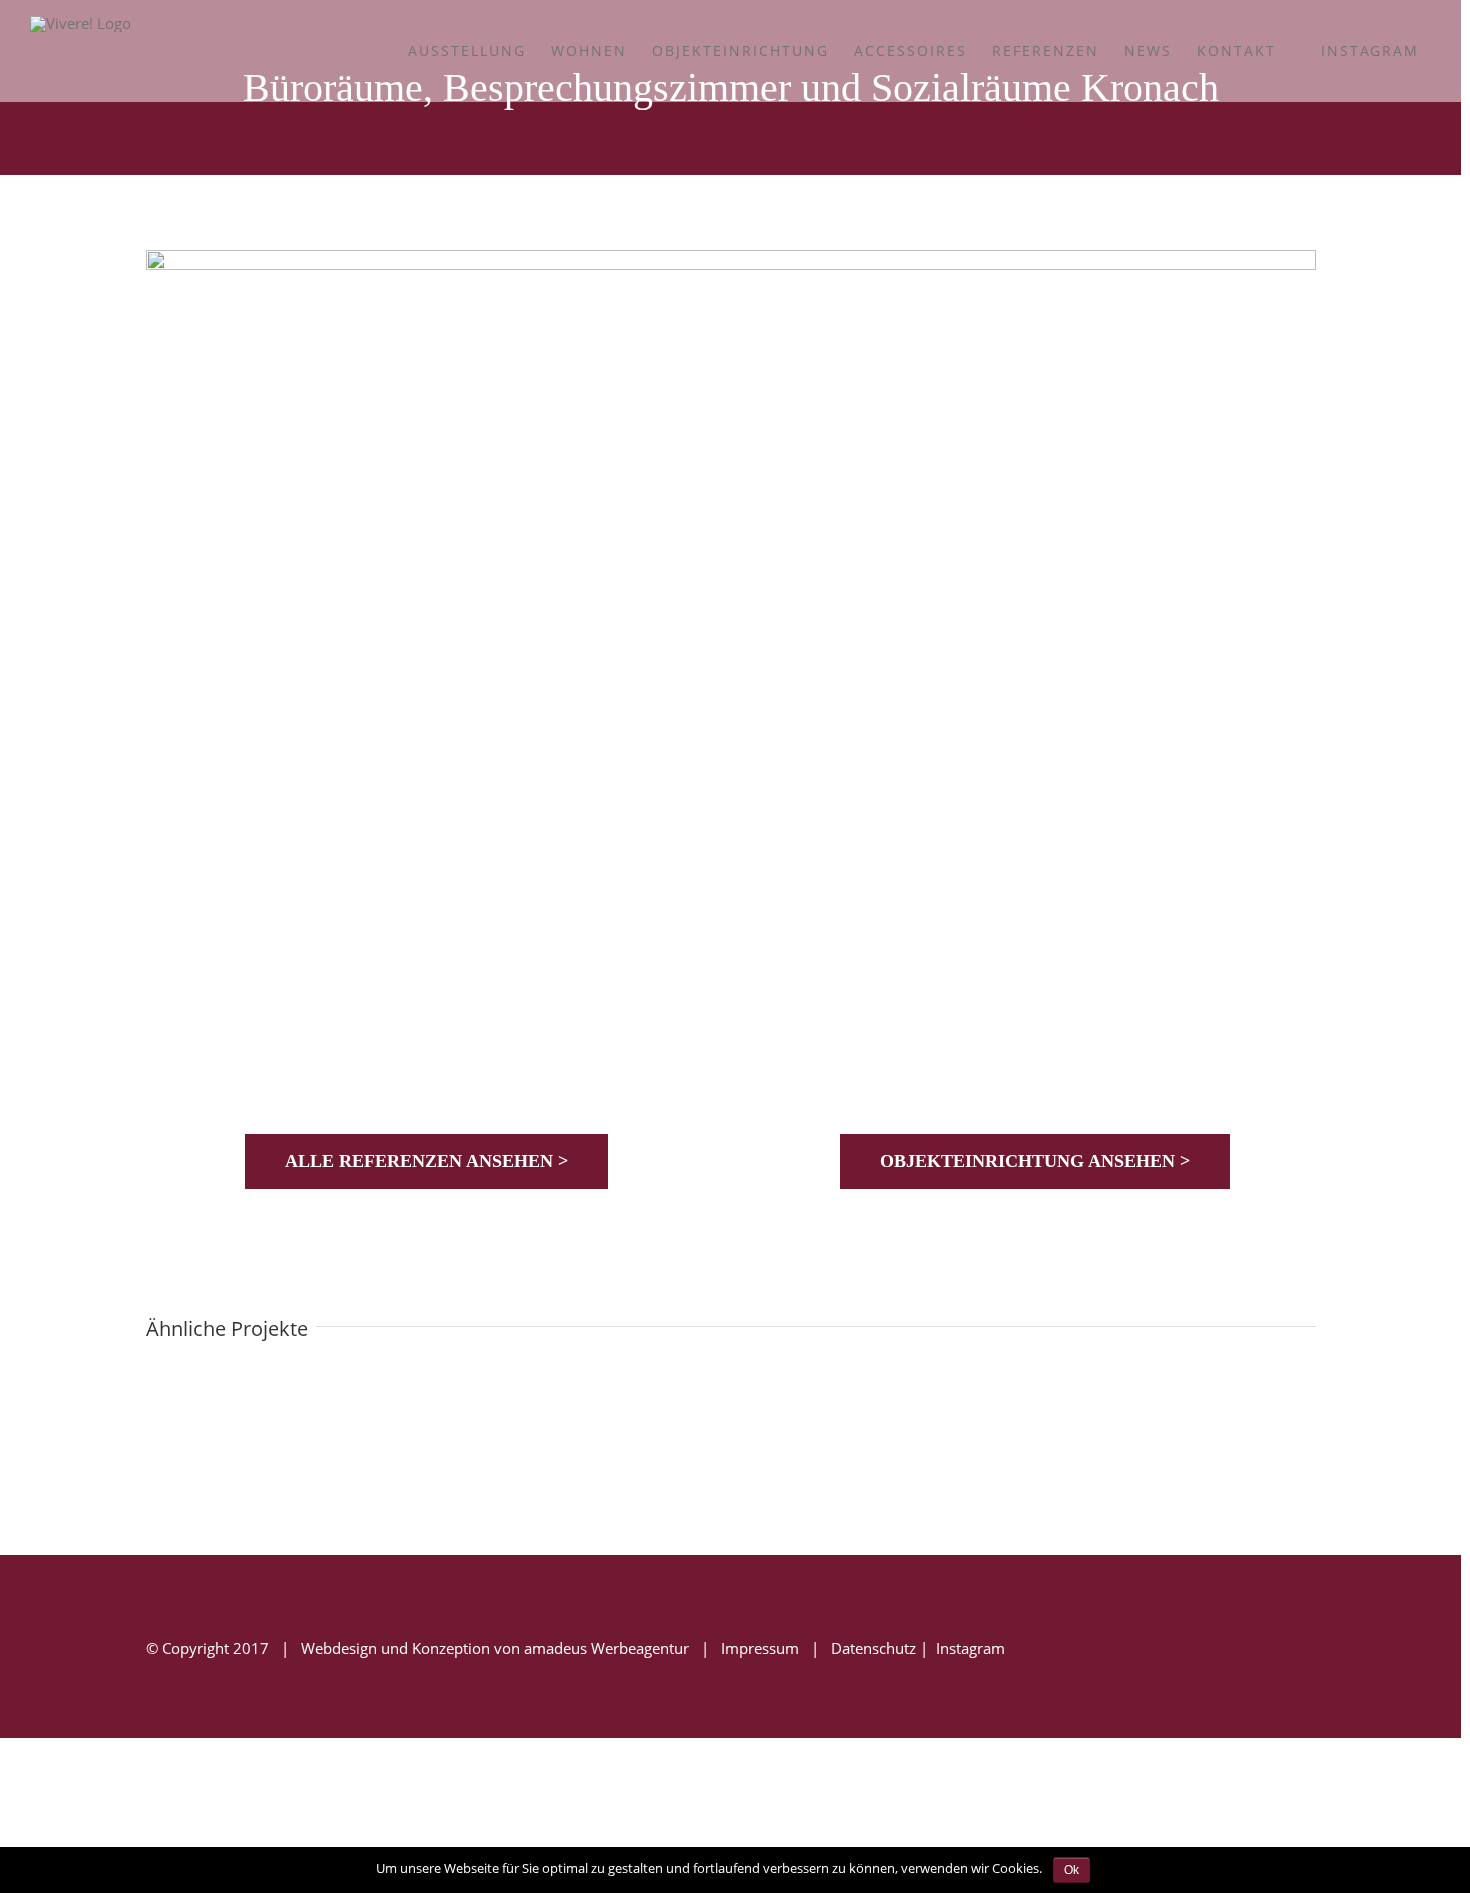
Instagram (968, 1648)
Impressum (760, 1648)
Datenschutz (873, 1648)
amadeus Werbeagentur (606, 1648)
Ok (1071, 1870)
